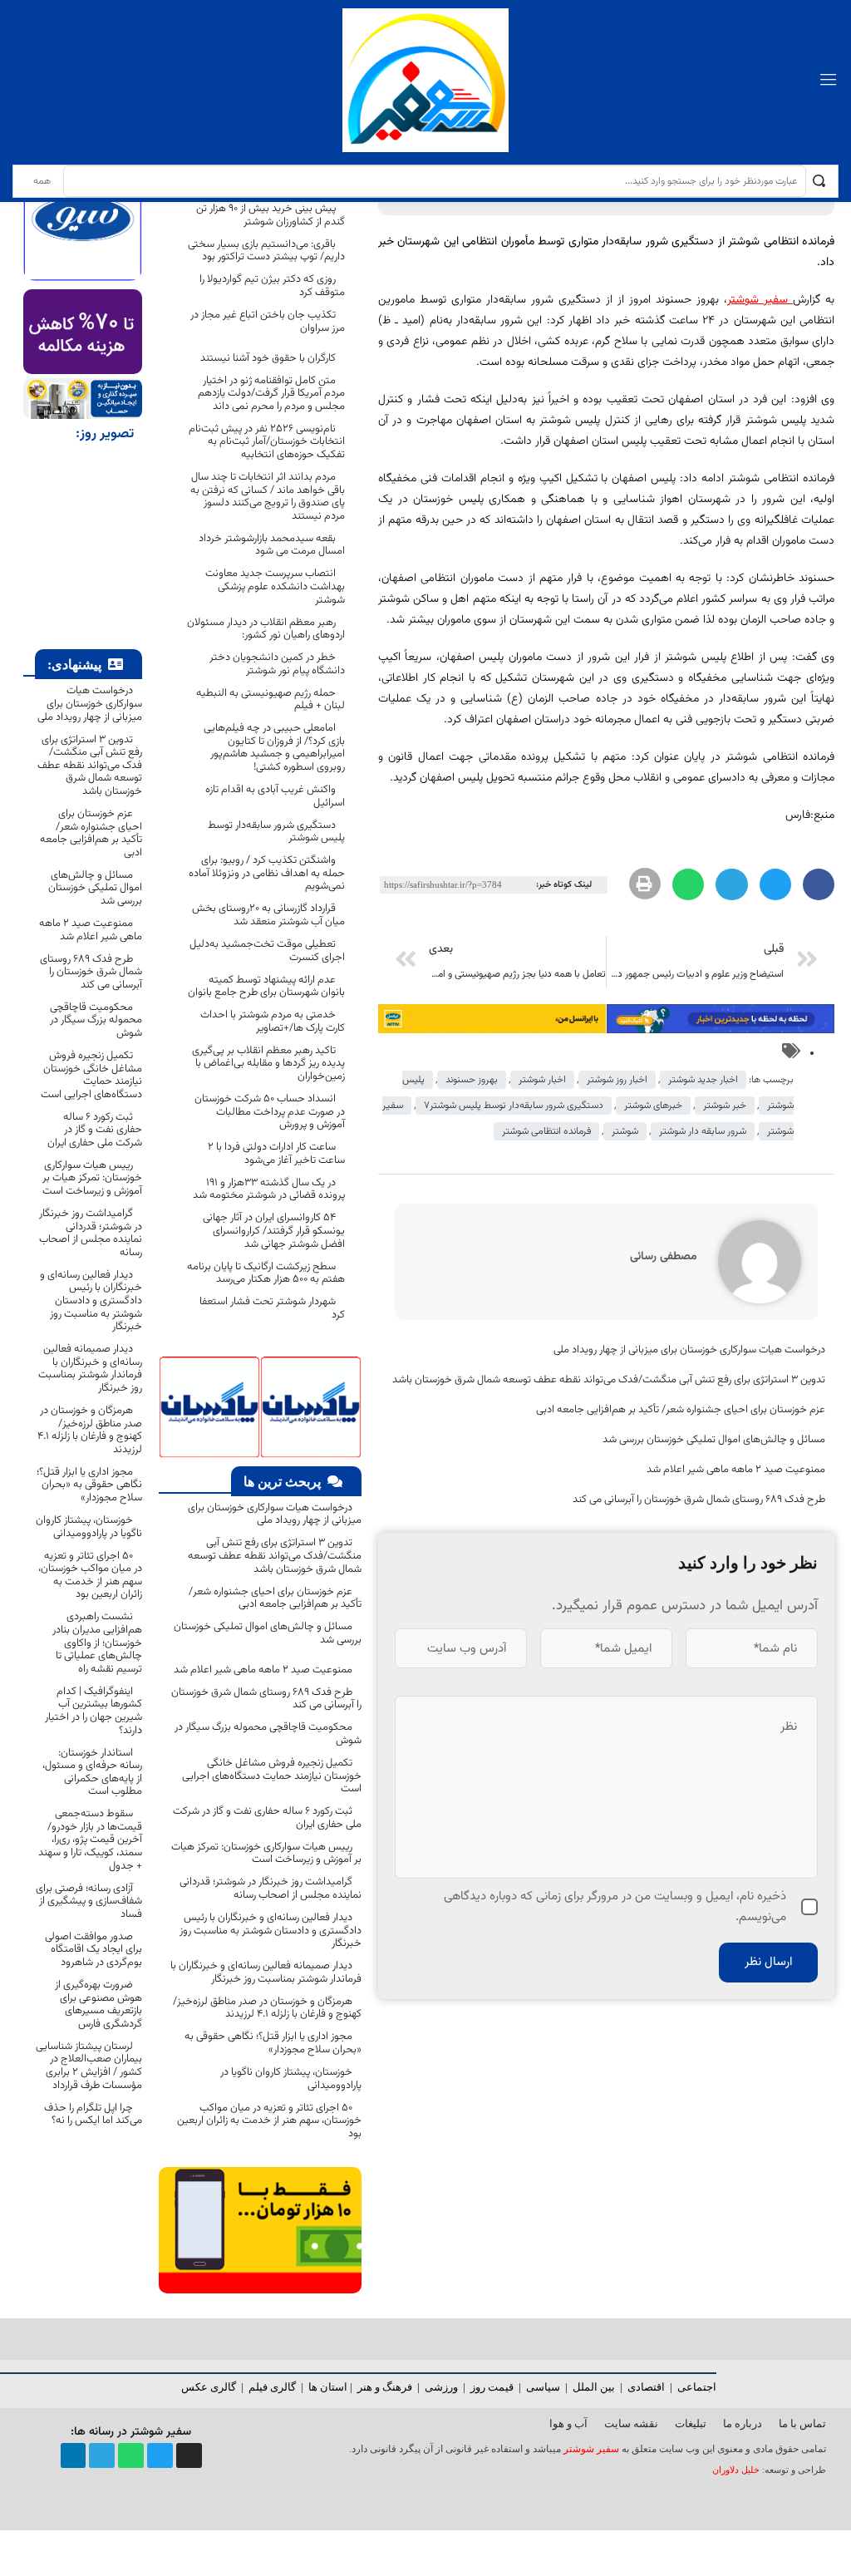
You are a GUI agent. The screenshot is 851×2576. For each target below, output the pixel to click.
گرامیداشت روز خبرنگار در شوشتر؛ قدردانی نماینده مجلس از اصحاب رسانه (271, 1889)
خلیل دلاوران (737, 2470)
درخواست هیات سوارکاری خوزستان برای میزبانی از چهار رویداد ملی (689, 1350)
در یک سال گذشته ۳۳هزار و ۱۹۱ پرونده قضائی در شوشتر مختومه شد (269, 1189)
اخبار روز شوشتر (617, 1080)
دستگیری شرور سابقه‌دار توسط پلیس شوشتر (276, 832)
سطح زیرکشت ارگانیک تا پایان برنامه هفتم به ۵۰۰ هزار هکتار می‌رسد (266, 1273)
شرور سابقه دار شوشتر (703, 1131)
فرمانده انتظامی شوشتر (546, 1131)
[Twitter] (160, 2456)
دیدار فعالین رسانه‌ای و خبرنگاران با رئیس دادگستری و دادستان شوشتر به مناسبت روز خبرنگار (271, 1931)
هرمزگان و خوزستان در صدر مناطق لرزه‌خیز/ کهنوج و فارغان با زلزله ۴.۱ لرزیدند (267, 2008)
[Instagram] (189, 2456)
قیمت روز (492, 2387)
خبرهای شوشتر (653, 1106)
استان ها (328, 2387)
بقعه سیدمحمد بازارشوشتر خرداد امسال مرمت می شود (272, 545)
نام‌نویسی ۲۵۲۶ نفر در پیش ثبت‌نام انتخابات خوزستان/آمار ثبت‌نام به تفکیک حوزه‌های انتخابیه (267, 442)
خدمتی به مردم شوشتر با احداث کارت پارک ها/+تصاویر (273, 1022)
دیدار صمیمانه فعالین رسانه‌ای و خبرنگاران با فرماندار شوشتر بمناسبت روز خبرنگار (266, 1973)
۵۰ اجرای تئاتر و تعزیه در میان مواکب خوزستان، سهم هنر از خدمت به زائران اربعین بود (269, 2121)
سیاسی (543, 2387)
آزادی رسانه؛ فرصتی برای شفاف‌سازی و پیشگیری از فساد (89, 1901)
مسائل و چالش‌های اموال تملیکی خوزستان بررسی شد (714, 1440)
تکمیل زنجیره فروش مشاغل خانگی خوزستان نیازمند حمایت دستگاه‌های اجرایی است (272, 1776)
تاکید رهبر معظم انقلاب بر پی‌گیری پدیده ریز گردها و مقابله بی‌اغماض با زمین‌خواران (268, 1064)
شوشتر (625, 1131)
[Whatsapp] (131, 2456)
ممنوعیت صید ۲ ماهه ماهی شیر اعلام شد (735, 1470)
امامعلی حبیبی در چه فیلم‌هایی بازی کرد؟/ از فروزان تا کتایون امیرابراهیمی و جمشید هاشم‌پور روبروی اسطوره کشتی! (274, 748)
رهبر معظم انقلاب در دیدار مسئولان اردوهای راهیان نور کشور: (266, 629)
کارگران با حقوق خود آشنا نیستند (268, 358)
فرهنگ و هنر (385, 2387)
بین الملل (594, 2387)
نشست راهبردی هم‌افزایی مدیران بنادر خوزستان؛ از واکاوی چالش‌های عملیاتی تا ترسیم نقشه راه (97, 1643)
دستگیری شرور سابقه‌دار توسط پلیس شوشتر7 (514, 1106)
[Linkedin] (74, 2456)
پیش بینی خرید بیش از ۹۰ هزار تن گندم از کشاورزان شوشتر (271, 215)
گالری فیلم (272, 2387)
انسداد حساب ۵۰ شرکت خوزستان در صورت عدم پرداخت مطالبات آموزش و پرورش (270, 1112)
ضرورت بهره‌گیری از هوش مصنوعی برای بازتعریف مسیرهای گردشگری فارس (98, 2005)
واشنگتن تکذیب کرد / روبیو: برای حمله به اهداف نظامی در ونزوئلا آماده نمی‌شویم (267, 873)
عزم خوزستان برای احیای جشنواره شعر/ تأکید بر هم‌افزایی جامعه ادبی (681, 1410)
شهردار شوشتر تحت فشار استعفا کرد (272, 1308)
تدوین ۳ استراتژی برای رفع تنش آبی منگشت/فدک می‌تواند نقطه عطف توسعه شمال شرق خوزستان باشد (609, 1380)
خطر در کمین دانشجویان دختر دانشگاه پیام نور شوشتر (277, 664)
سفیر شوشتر (591, 2449)
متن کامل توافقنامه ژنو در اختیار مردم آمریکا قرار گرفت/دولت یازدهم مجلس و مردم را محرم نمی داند (271, 394)
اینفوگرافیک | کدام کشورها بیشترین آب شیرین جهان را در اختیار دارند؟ (93, 1711)
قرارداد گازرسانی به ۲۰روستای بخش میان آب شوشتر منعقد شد (268, 915)
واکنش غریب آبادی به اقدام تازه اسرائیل (275, 796)
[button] (819, 884)
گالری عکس (209, 2387)
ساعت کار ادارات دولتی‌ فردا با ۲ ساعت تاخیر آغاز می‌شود (276, 1154)
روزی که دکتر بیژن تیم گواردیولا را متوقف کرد (272, 286)
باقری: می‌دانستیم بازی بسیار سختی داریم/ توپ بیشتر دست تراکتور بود (266, 251)
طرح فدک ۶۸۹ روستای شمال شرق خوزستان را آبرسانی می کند (699, 1500)
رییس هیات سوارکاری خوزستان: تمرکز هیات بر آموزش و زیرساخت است (266, 1854)
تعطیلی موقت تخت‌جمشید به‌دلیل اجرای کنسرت (267, 951)
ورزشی (441, 2387)
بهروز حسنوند (472, 1080)
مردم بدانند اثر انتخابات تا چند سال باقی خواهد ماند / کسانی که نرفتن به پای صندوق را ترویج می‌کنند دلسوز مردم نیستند (268, 497)
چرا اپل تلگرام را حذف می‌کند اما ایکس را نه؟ (93, 2115)
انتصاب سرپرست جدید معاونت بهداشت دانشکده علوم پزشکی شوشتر (275, 586)
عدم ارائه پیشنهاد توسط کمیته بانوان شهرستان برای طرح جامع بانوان (266, 987)
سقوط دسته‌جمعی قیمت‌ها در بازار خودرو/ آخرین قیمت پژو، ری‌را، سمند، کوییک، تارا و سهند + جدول (90, 1840)
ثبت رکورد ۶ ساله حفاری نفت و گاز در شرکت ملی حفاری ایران (267, 1818)
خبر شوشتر (725, 1106)
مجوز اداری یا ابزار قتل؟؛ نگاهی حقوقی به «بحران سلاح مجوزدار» (273, 2043)
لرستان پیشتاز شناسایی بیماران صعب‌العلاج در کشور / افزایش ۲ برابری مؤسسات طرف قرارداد (89, 2066)
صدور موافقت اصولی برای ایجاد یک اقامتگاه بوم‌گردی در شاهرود (93, 1950)
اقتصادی (646, 2387)
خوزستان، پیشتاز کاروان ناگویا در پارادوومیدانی (291, 2079)
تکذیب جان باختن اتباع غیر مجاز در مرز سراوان (268, 322)
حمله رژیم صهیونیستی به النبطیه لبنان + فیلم (271, 700)
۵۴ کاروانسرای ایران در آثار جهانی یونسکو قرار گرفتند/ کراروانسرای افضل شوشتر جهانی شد (274, 1231)
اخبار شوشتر (542, 1080)
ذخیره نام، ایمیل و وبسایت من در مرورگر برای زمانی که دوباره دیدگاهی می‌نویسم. (615, 1907)
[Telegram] (102, 2456)
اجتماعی (697, 2387)
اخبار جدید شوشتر (703, 1080)
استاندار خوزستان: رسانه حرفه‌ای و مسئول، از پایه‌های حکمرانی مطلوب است (92, 1773)
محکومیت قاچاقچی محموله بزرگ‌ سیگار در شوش (268, 1734)
